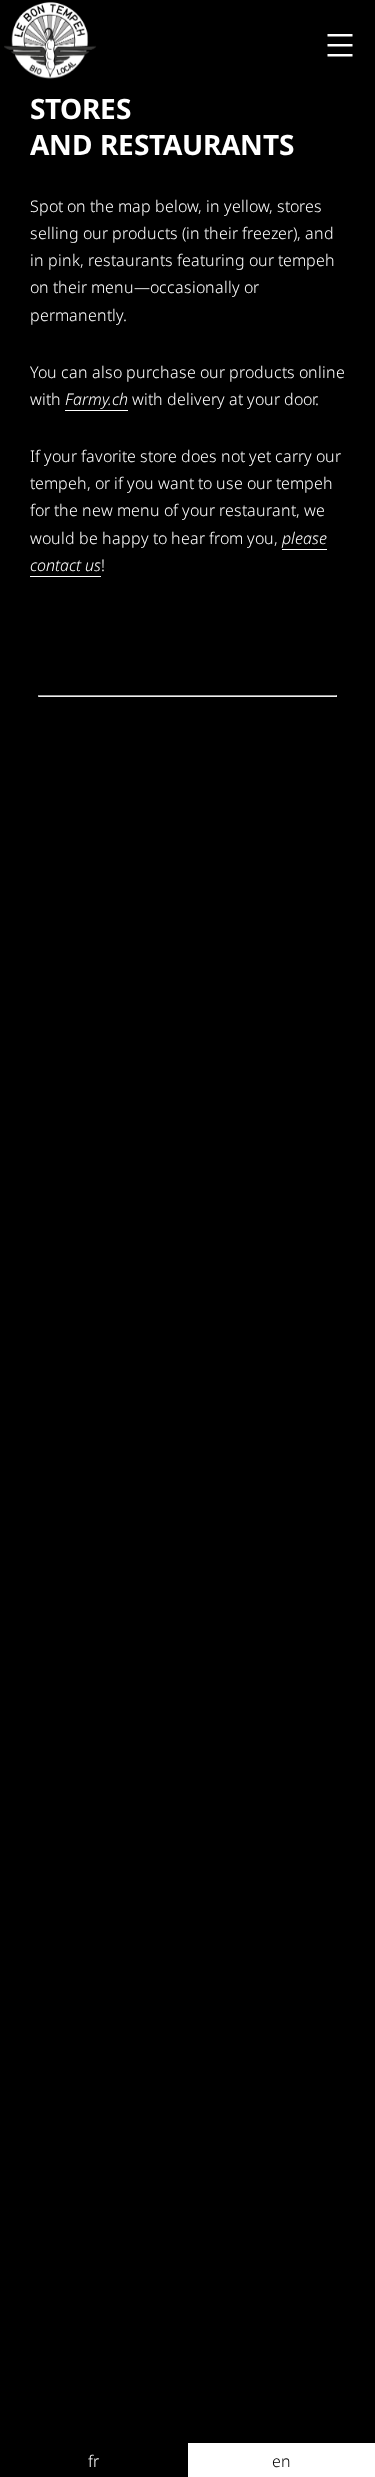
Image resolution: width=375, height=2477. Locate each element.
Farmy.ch (96, 399)
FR (93, 2461)
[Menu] (337, 45)
